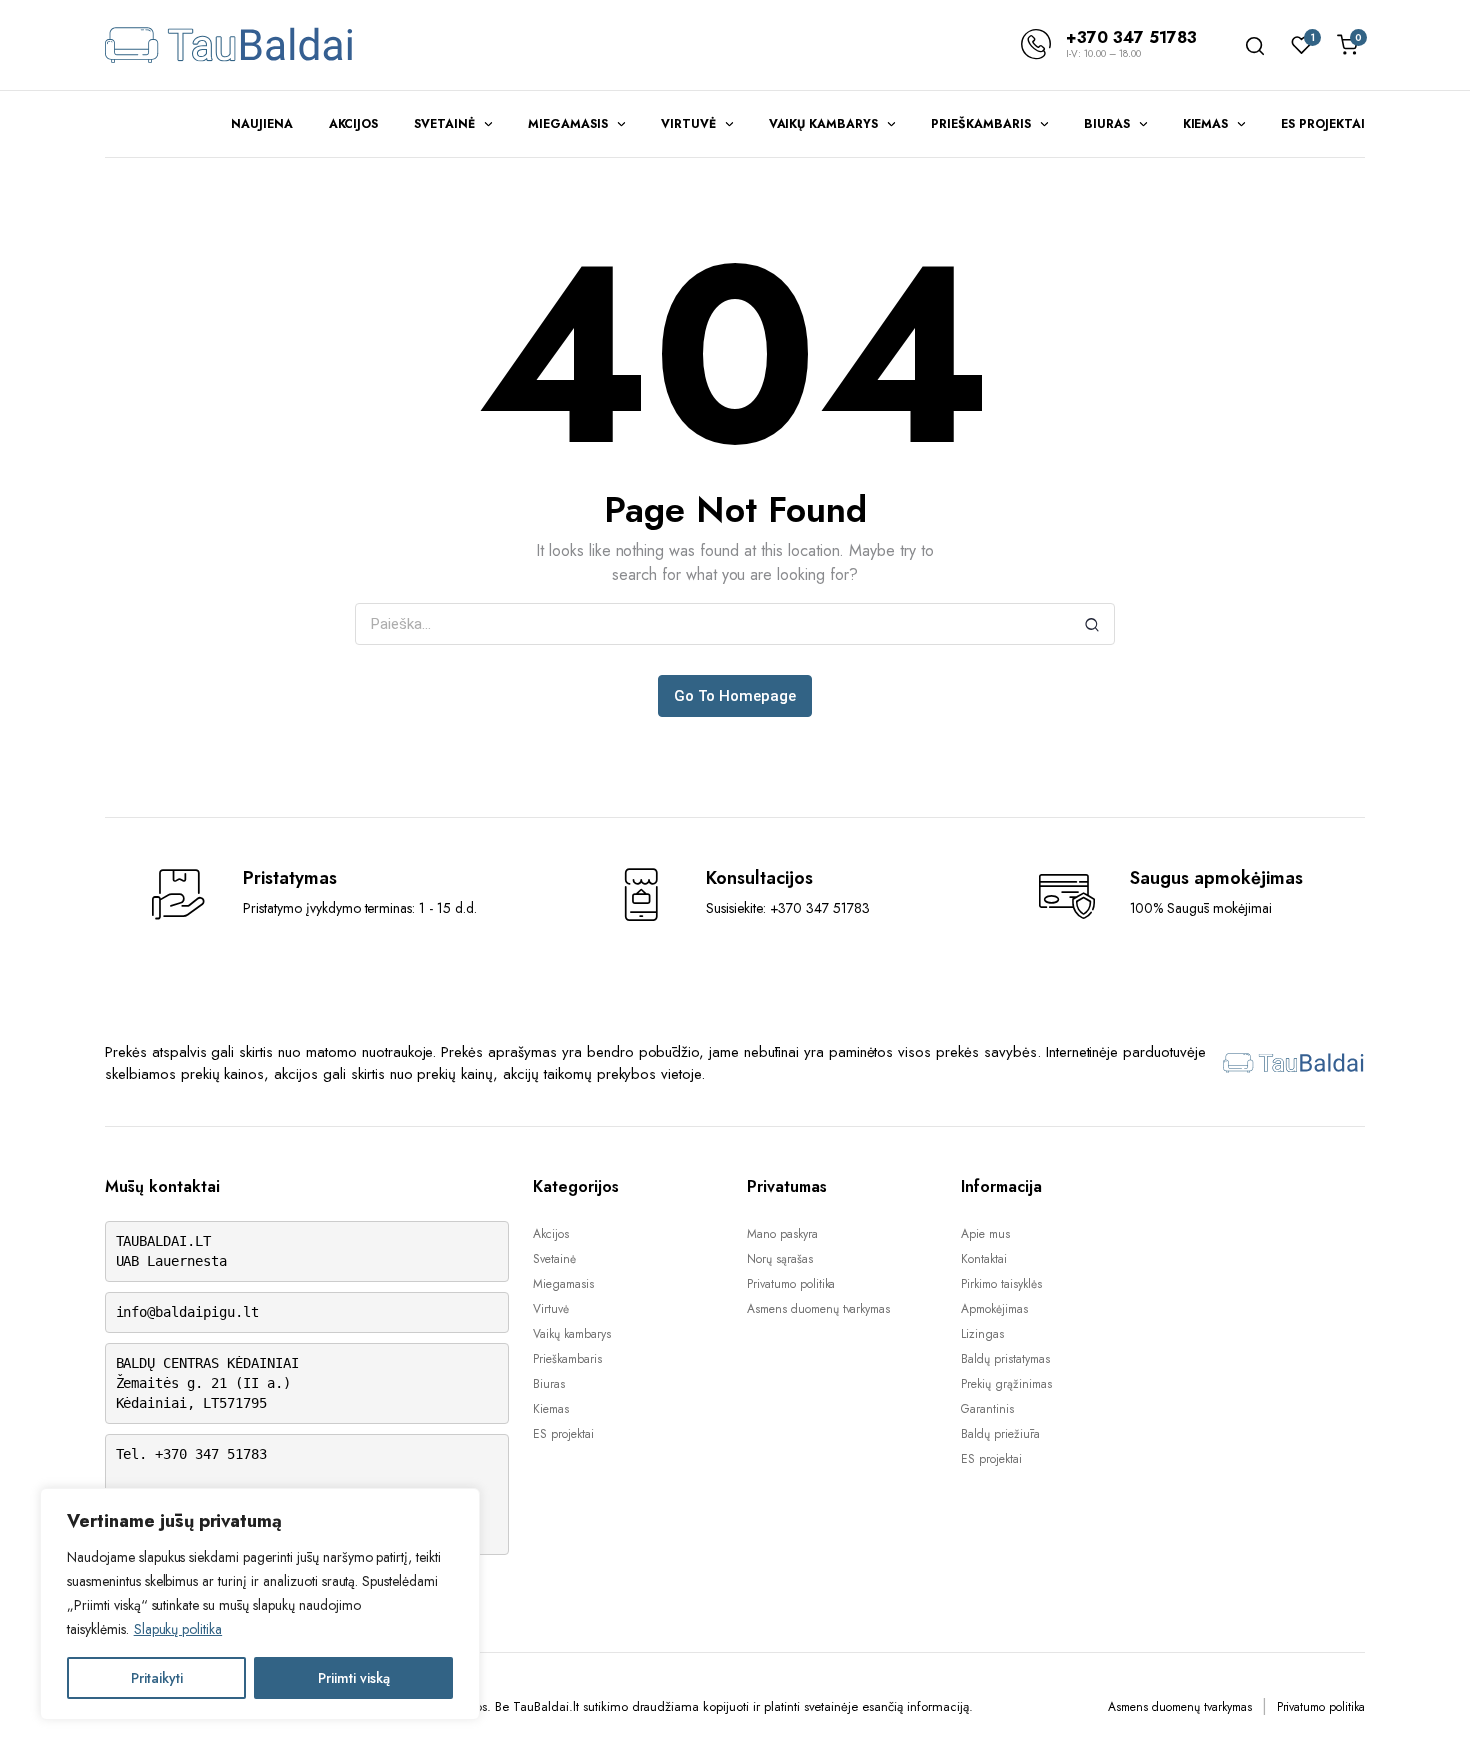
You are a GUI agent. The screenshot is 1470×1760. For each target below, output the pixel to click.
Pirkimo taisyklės (1001, 1284)
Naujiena (262, 124)
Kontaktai (984, 1259)
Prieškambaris (981, 124)
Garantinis (987, 1409)
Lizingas (982, 1334)
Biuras (1107, 124)
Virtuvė (688, 124)
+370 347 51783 (1131, 37)
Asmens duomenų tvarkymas (818, 1309)
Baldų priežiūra (1000, 1434)
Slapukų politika (178, 1629)
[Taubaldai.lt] (230, 44)
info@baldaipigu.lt (187, 1312)
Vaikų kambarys (824, 124)
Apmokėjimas (994, 1309)
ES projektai (1323, 124)
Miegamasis (568, 124)
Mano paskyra (782, 1234)
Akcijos (354, 124)
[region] (260, 1604)
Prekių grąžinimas (1006, 1384)
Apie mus (985, 1234)
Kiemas (1206, 124)
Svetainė (444, 124)
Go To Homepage (735, 696)
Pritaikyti (157, 1678)
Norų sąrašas (780, 1259)
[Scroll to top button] (1425, 1715)
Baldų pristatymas (1005, 1359)
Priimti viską (354, 1678)
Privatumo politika (791, 1284)
